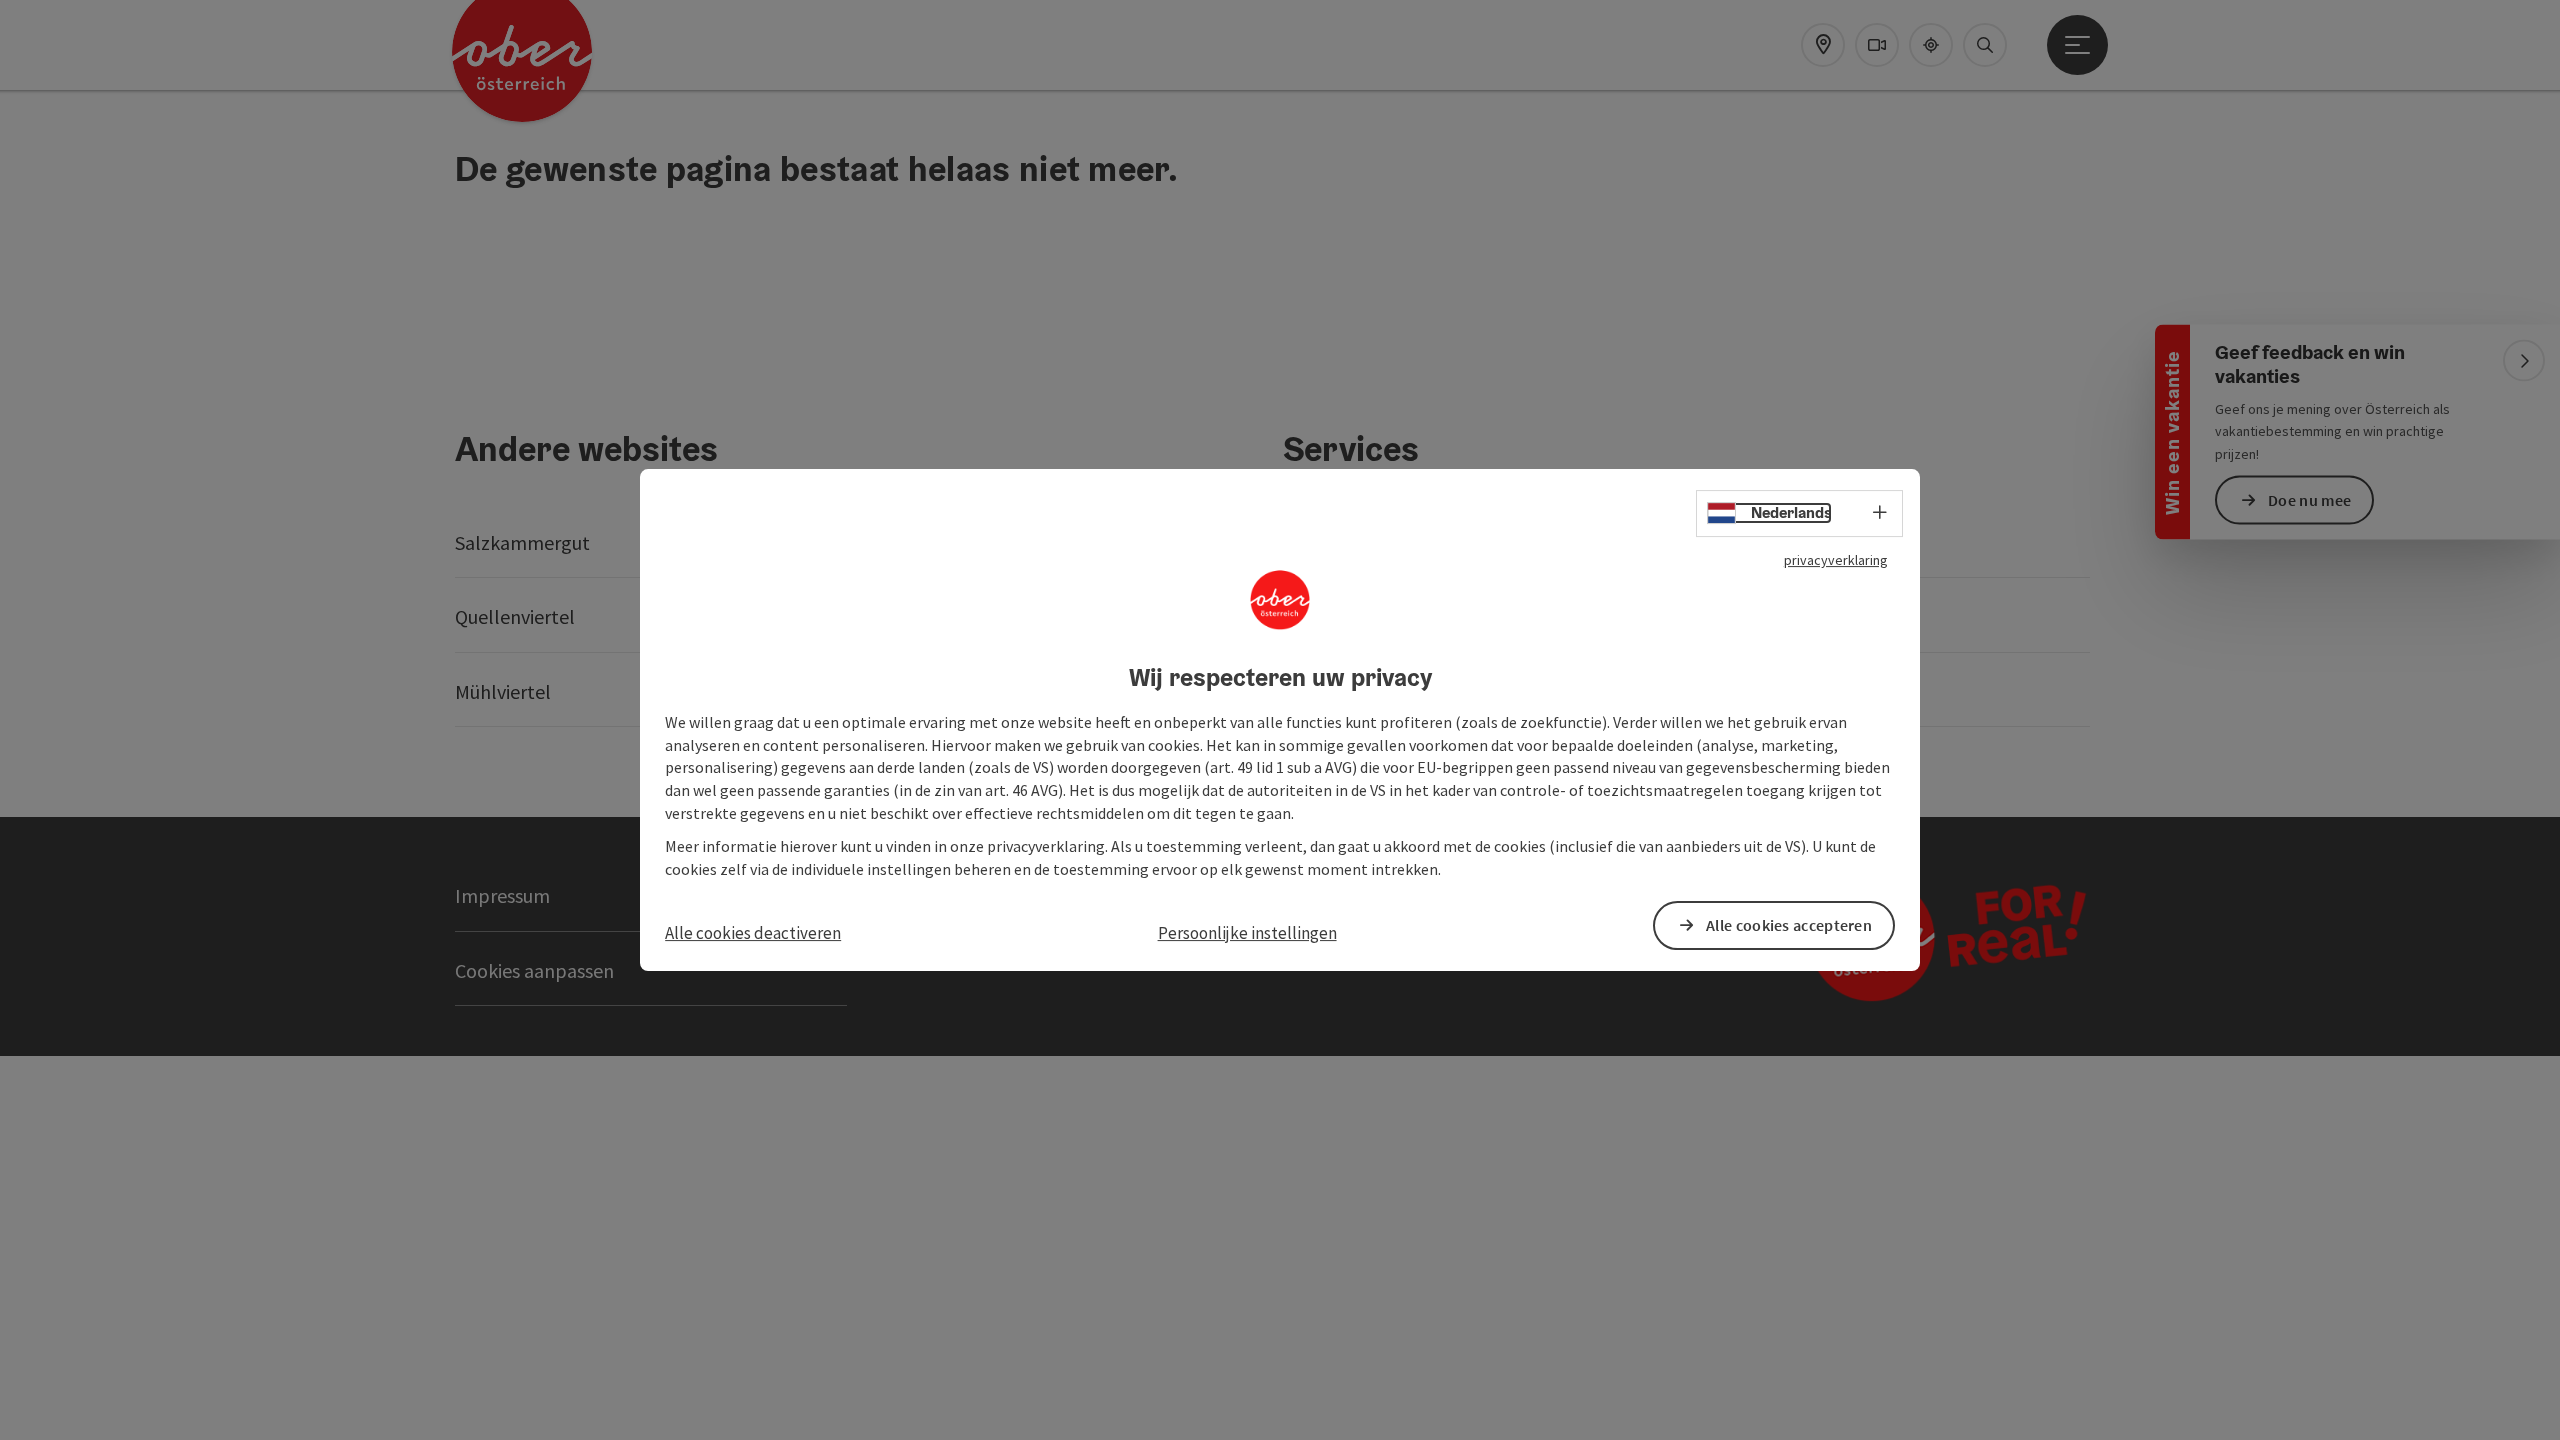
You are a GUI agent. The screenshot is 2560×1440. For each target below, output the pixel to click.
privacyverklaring (1836, 560)
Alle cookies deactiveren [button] (753, 933)
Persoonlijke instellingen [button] (1247, 933)
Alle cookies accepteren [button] (1789, 925)
